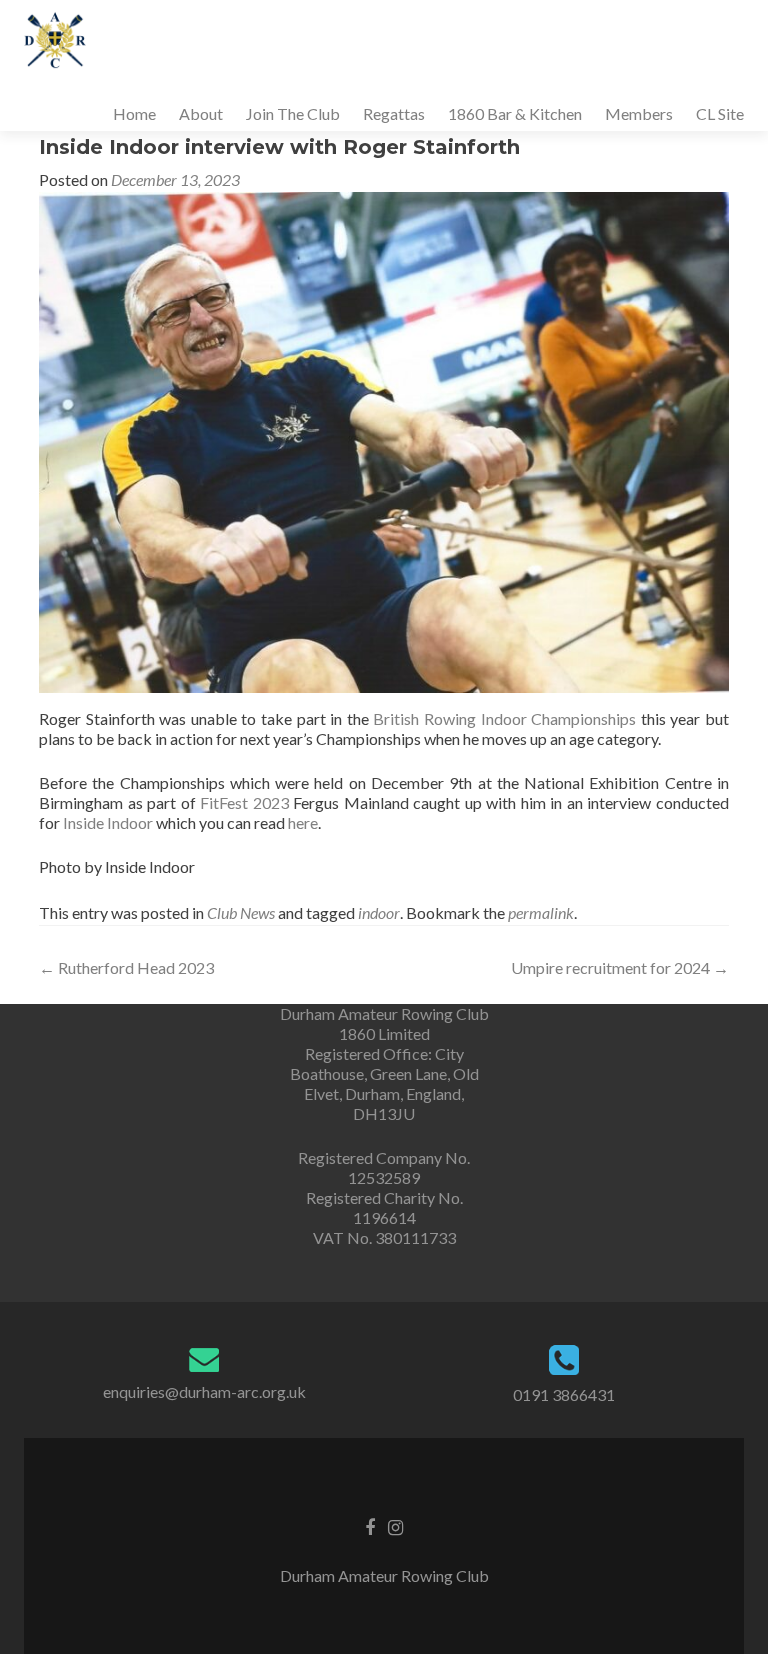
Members (639, 113)
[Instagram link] (395, 1525)
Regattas (394, 113)
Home (134, 113)
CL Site (720, 113)
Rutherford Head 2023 (126, 967)
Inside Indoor (108, 822)
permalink (541, 912)
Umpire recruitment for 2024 (620, 967)
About (201, 113)
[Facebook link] (370, 1525)
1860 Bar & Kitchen (515, 113)
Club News (241, 912)
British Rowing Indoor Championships (504, 718)
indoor (379, 912)
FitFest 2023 (244, 802)
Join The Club (293, 113)
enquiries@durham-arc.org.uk (204, 1391)
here (303, 822)
